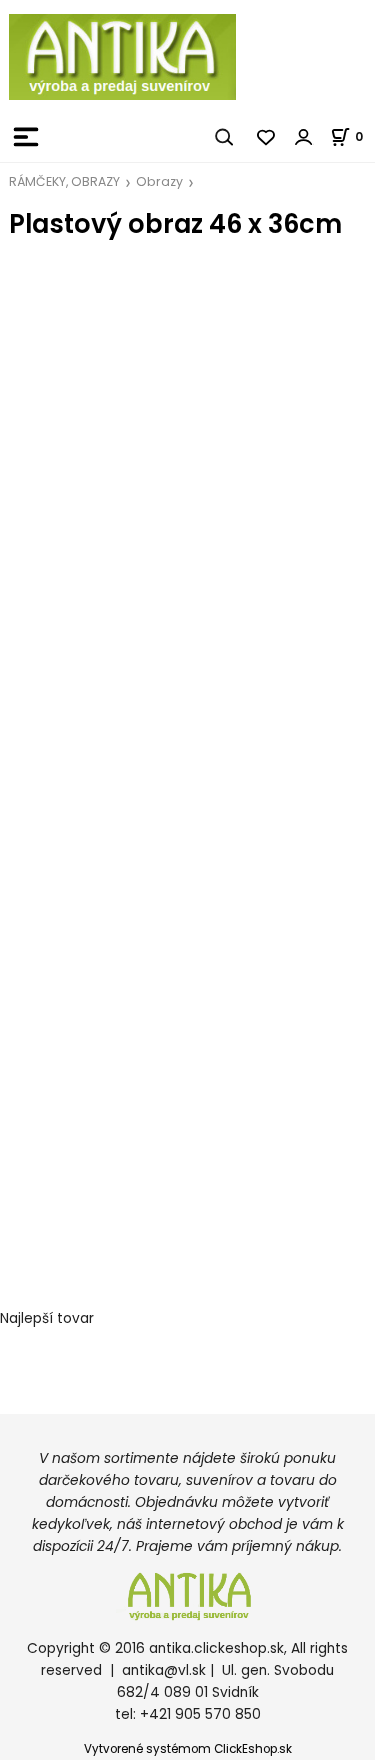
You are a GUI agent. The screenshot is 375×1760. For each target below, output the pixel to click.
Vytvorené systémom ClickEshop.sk (188, 1749)
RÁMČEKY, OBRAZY (64, 181)
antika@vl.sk (164, 1670)
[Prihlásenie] (304, 137)
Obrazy (159, 181)
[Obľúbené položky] (267, 137)
